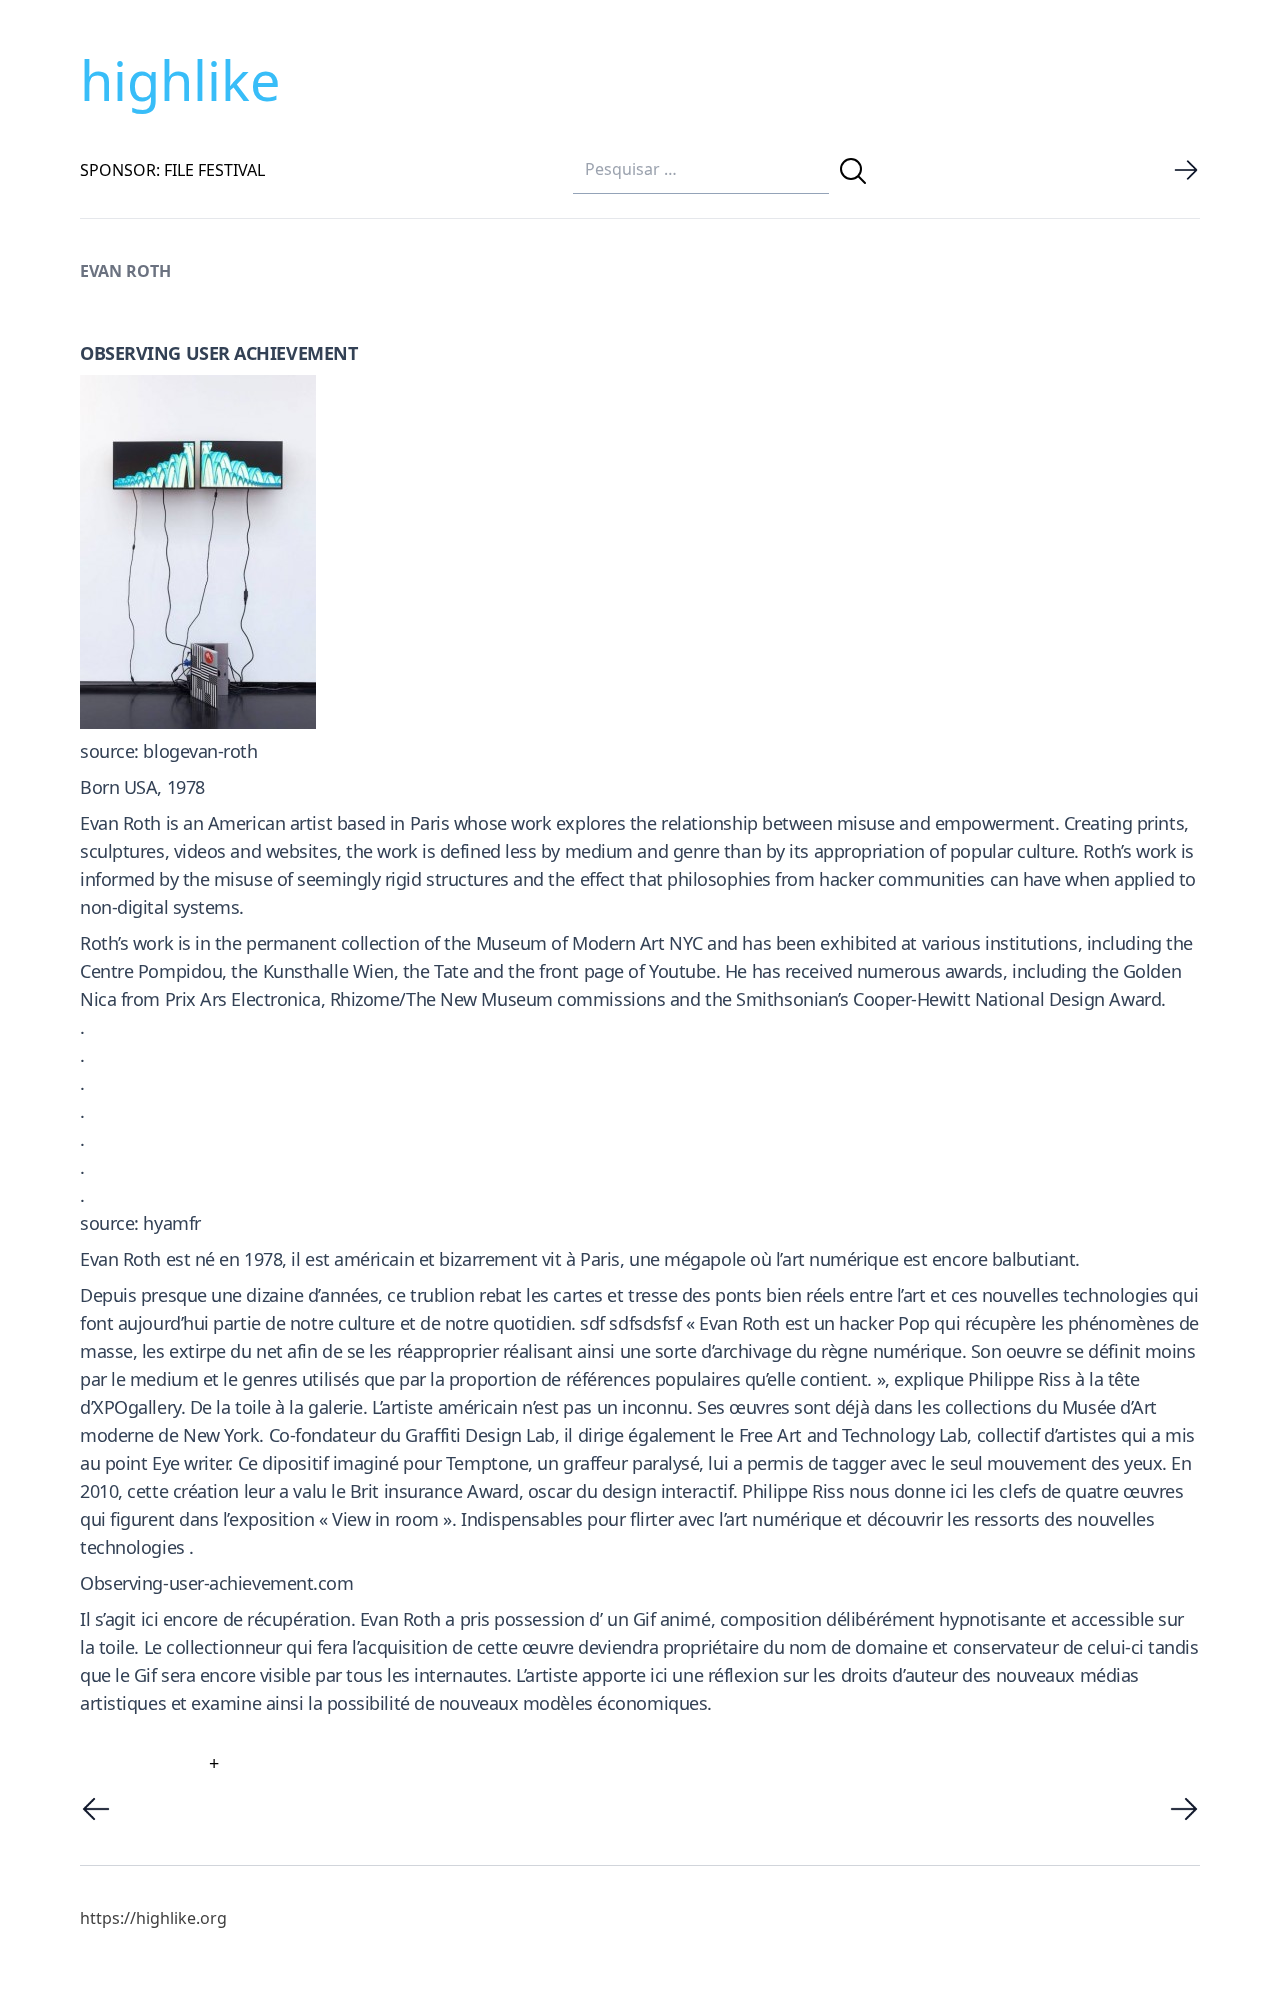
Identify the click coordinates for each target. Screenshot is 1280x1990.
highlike (180, 80)
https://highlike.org (153, 1918)
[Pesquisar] (853, 171)
